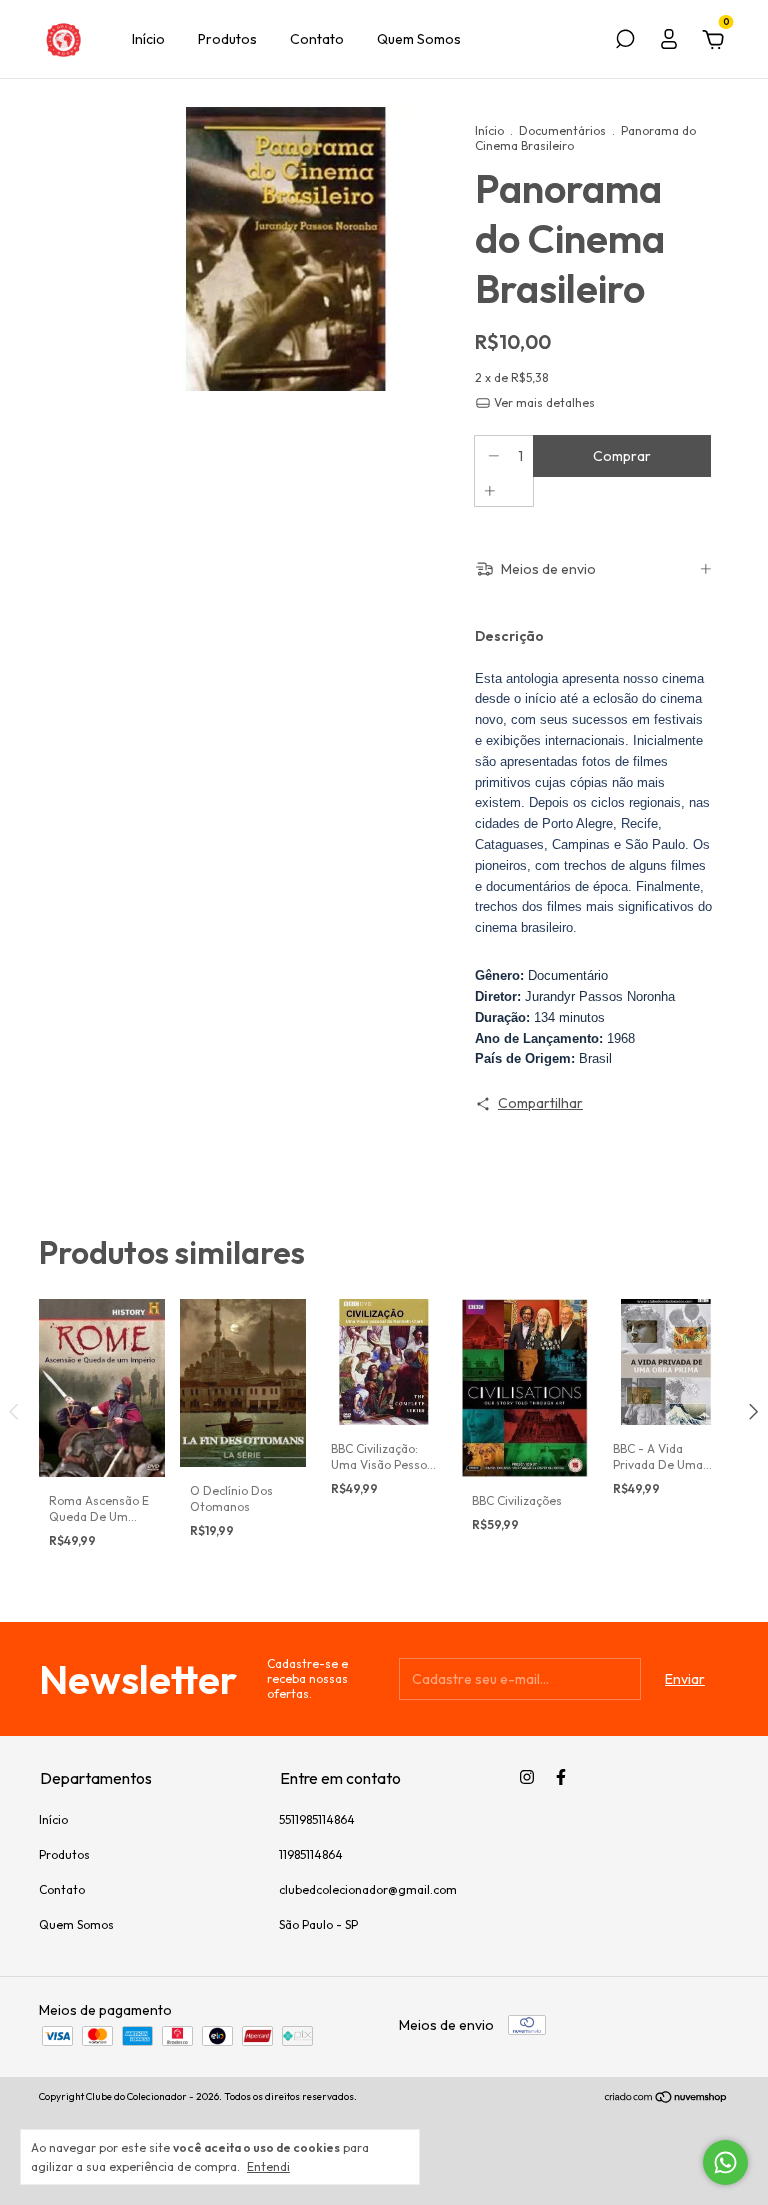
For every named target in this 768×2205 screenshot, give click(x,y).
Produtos (227, 39)
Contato (317, 39)
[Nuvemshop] (666, 2099)
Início (148, 39)
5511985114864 (317, 1819)
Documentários (562, 130)
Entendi (268, 2166)
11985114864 (311, 1854)
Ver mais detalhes (543, 402)
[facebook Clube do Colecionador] (561, 1777)
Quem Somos (419, 39)
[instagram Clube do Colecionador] (527, 1777)
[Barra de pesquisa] (625, 42)
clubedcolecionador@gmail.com (368, 1889)
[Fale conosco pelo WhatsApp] (725, 2162)
